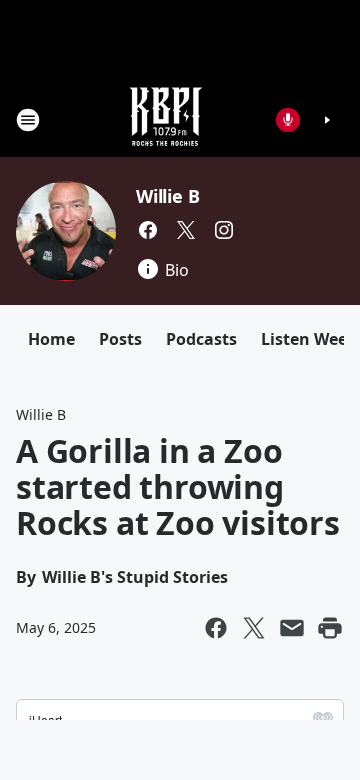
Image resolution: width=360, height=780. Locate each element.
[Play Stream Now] (327, 120)
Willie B (167, 196)
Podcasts (201, 339)
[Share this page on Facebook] (216, 628)
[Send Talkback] (288, 120)
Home (51, 339)
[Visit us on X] (186, 230)
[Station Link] (166, 119)
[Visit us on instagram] (224, 230)
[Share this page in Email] (292, 628)
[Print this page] (330, 628)
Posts (120, 339)
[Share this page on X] (254, 628)
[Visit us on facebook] (148, 230)
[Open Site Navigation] (28, 120)
